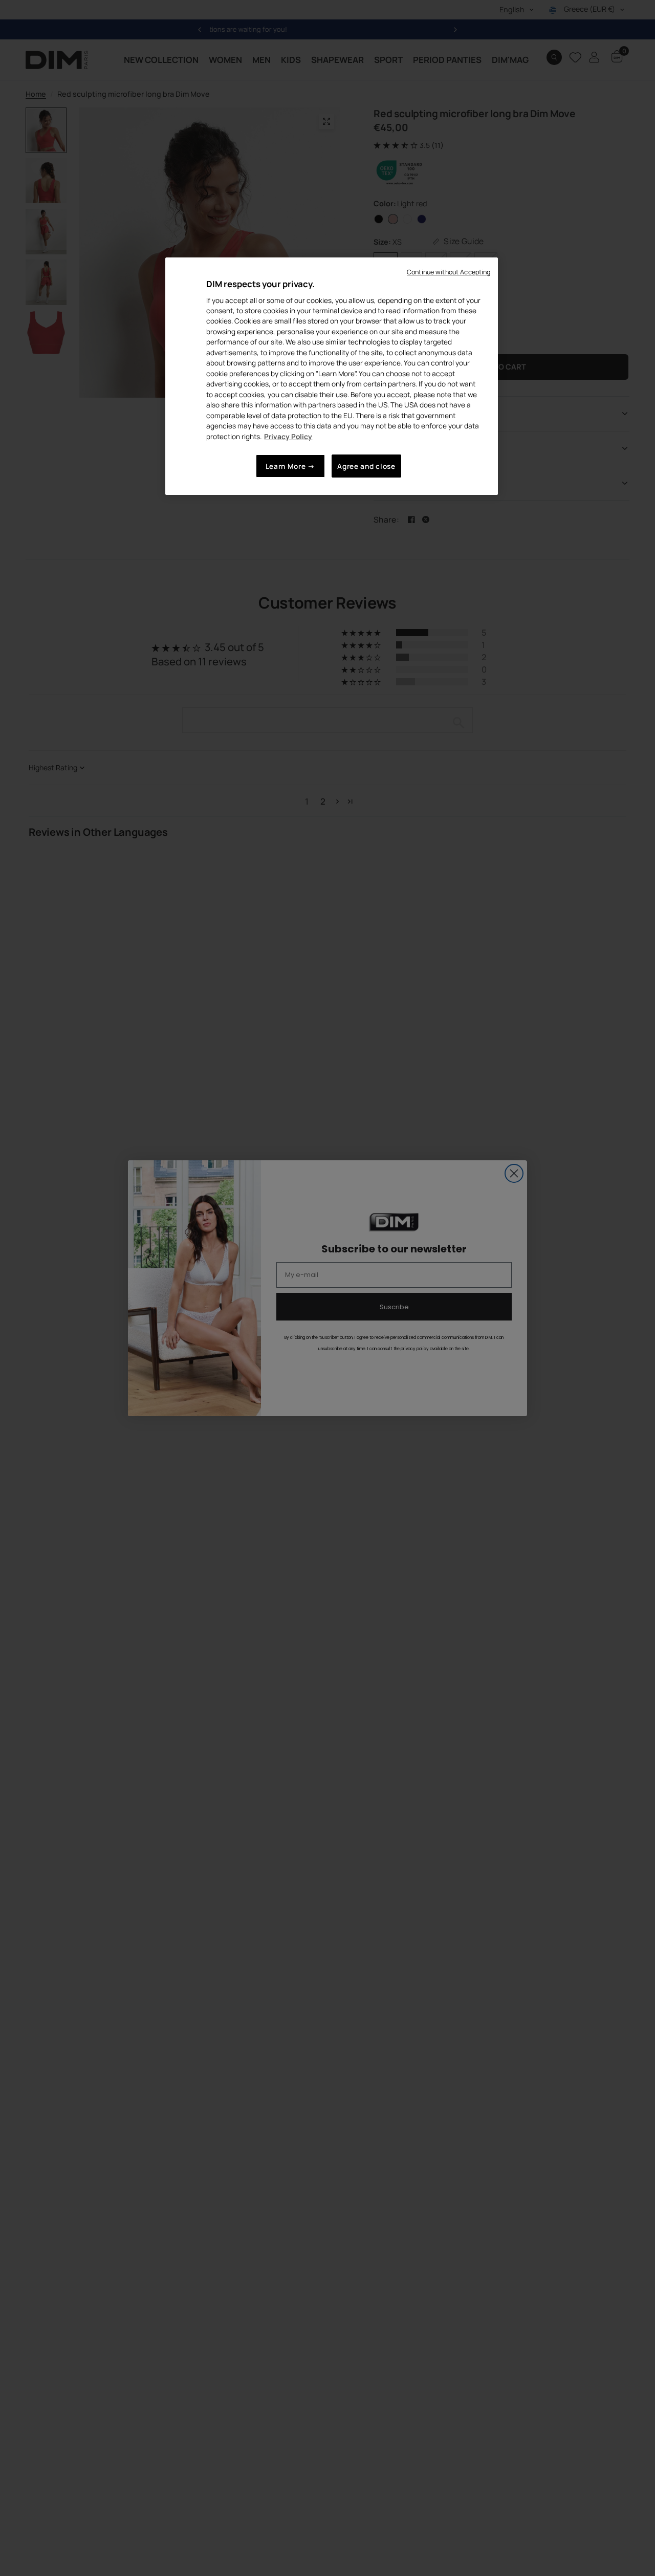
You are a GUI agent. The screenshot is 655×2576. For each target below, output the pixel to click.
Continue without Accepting (449, 272)
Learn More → (290, 467)
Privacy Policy (288, 436)
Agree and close (366, 467)
